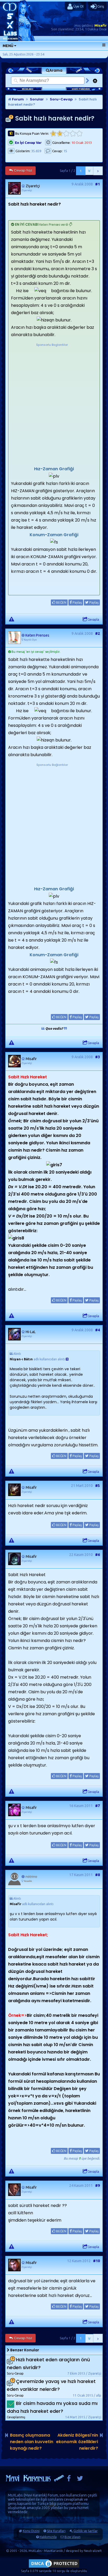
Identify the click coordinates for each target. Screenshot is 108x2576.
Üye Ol (78, 6)
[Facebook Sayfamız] (69, 2480)
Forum (18, 99)
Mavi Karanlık (35, 2495)
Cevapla (93, 619)
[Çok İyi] (79, 134)
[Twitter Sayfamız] (80, 2480)
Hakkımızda (48, 2537)
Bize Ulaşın (72, 2537)
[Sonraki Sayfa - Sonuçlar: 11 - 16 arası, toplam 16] (98, 171)
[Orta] (66, 134)
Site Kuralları (56, 2531)
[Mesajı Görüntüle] (67, 1359)
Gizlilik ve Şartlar (86, 2531)
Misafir (101, 25)
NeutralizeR (93, 2551)
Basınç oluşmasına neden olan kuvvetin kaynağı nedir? (32, 2442)
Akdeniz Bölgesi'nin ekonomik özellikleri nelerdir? (77, 2442)
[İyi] (73, 134)
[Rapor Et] (12, 619)
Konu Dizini (31, 2531)
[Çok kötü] (53, 134)
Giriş (100, 6)
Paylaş (77, 602)
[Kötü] (60, 134)
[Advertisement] (54, 401)
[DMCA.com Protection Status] (54, 2567)
